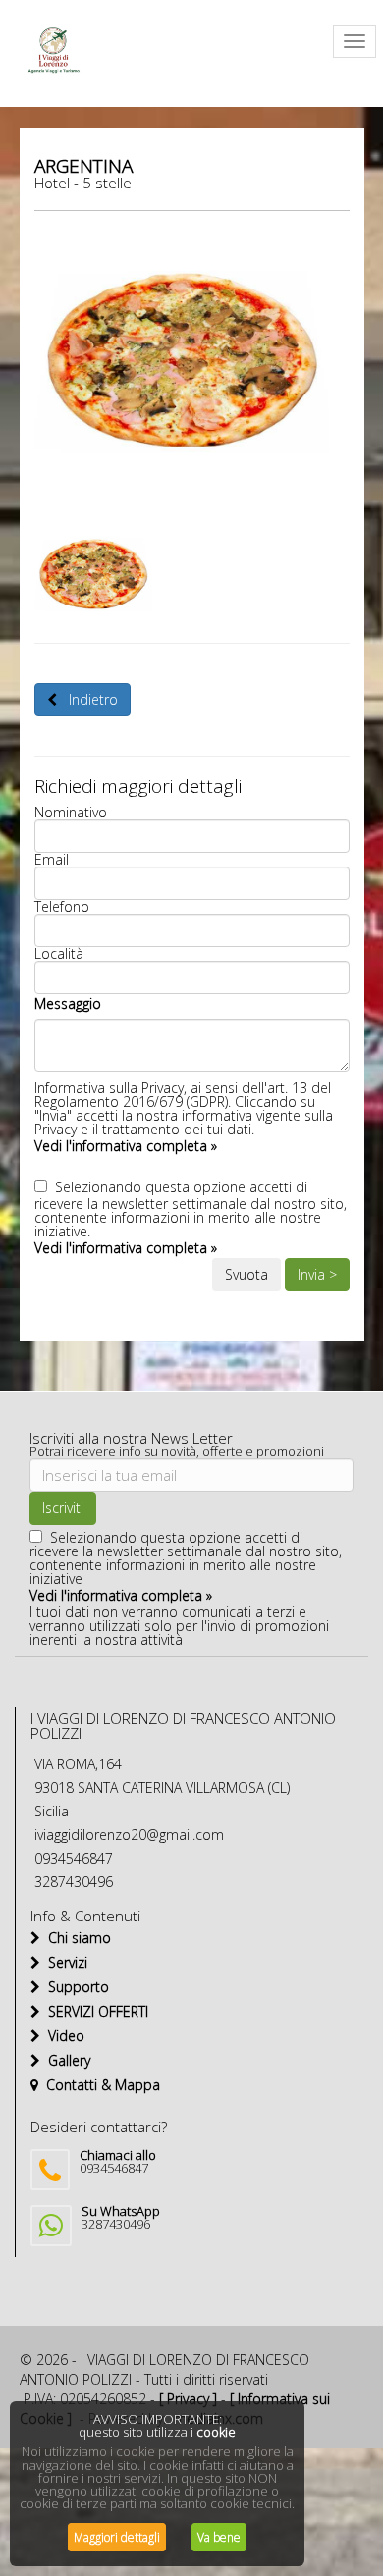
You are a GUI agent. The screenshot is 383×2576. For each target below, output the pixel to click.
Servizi (64, 1962)
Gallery (65, 2060)
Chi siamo (76, 1938)
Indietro (87, 699)
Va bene (219, 2537)
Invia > (317, 1274)
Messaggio (68, 1003)
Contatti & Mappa (99, 2085)
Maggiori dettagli (117, 2537)
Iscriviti (63, 1508)
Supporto (75, 1987)
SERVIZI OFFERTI (94, 2011)
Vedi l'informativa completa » (126, 1146)
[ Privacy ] (188, 2399)
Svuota (246, 1274)
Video (62, 2036)
